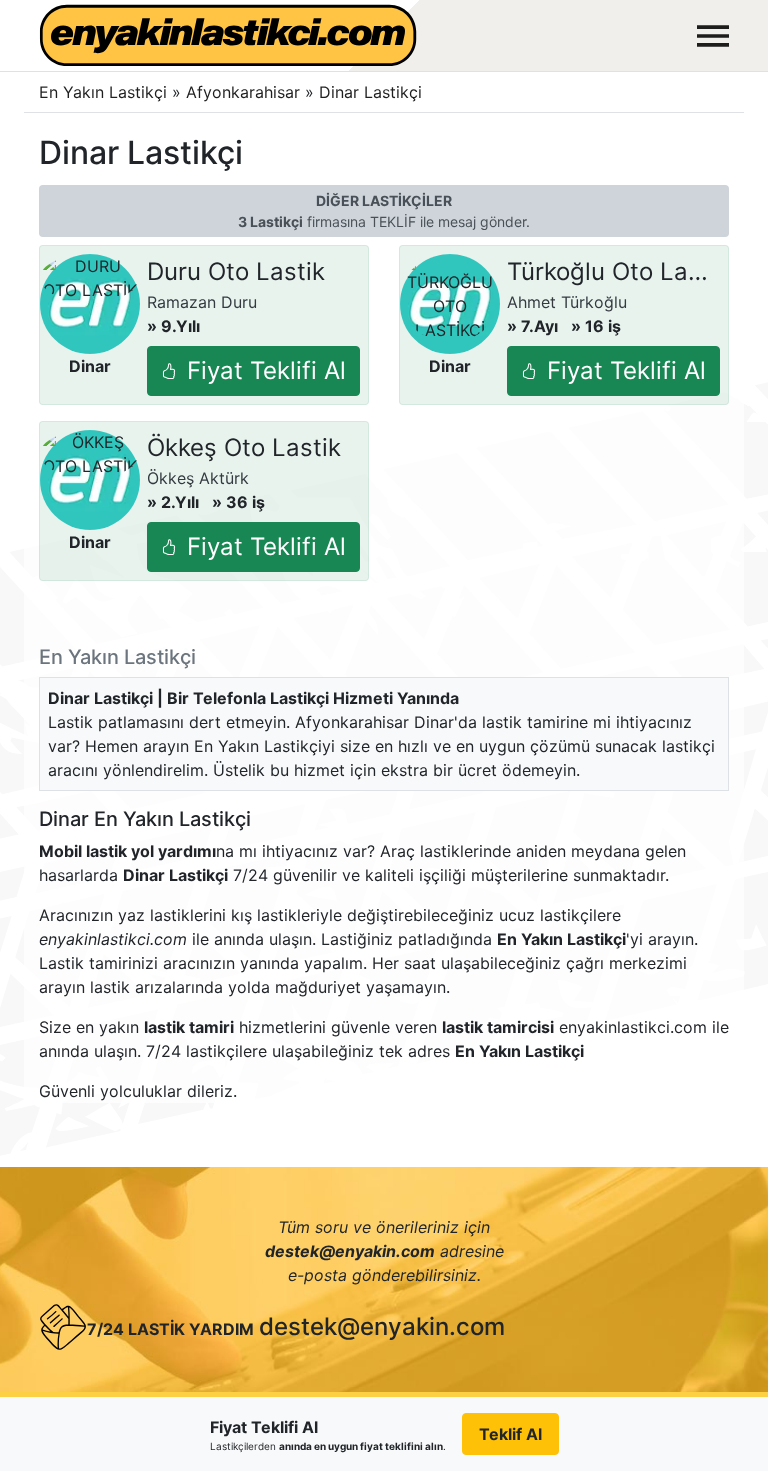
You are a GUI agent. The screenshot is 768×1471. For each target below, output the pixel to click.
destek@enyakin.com (382, 1326)
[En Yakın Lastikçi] (228, 35)
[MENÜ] (713, 36)
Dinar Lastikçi (370, 92)
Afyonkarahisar (245, 92)
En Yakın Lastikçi (103, 92)
